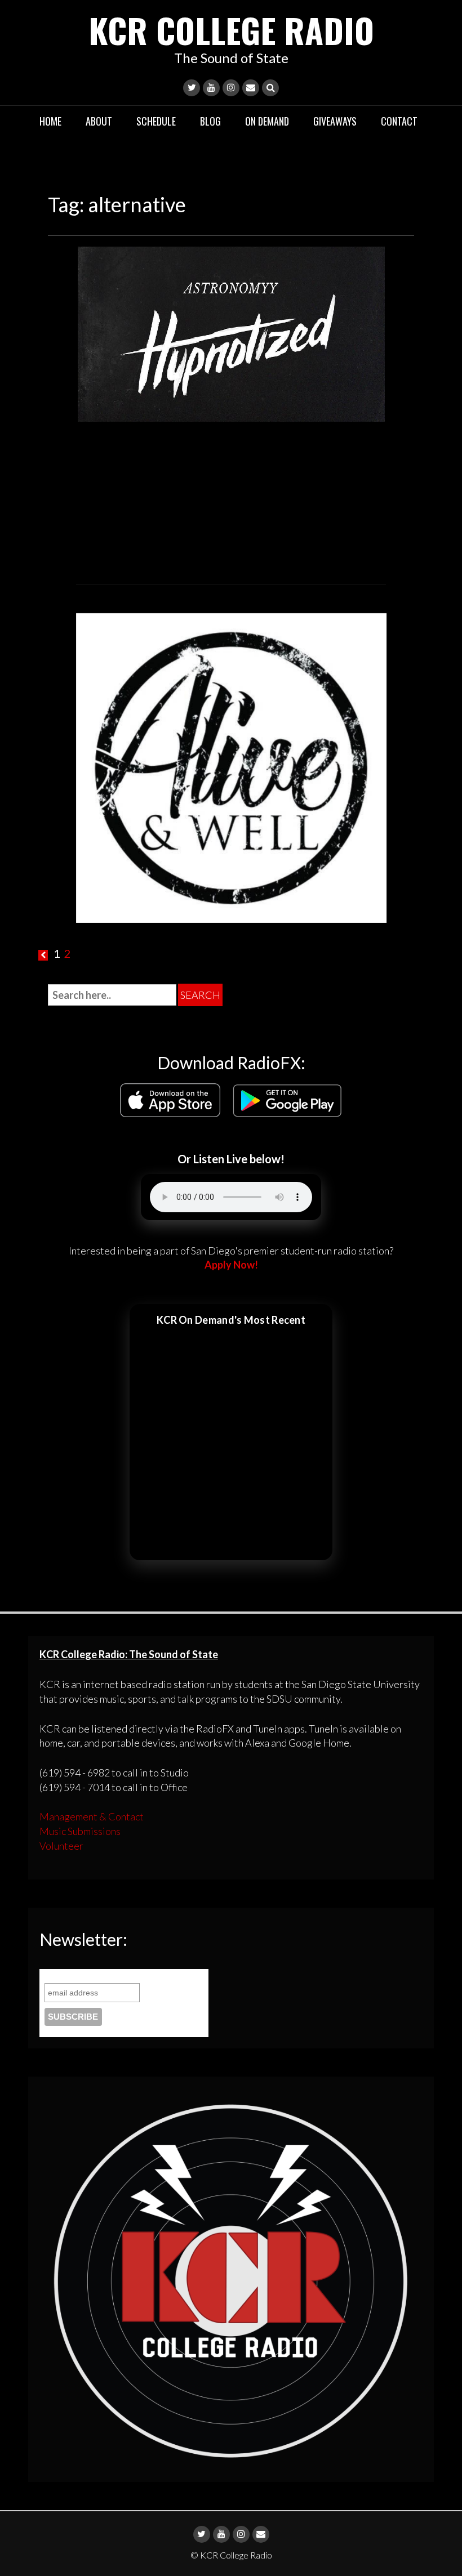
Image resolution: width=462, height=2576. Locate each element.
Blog (210, 121)
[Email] (251, 88)
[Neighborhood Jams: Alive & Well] (231, 766)
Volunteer (61, 1846)
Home (50, 121)
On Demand (267, 121)
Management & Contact (92, 1816)
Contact (399, 121)
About (99, 121)
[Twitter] (192, 88)
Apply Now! (231, 1265)
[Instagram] (231, 88)
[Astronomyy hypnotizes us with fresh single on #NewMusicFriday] (231, 333)
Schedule (156, 121)
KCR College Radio (231, 30)
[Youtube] (211, 88)
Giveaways (335, 121)
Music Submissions (80, 1831)
